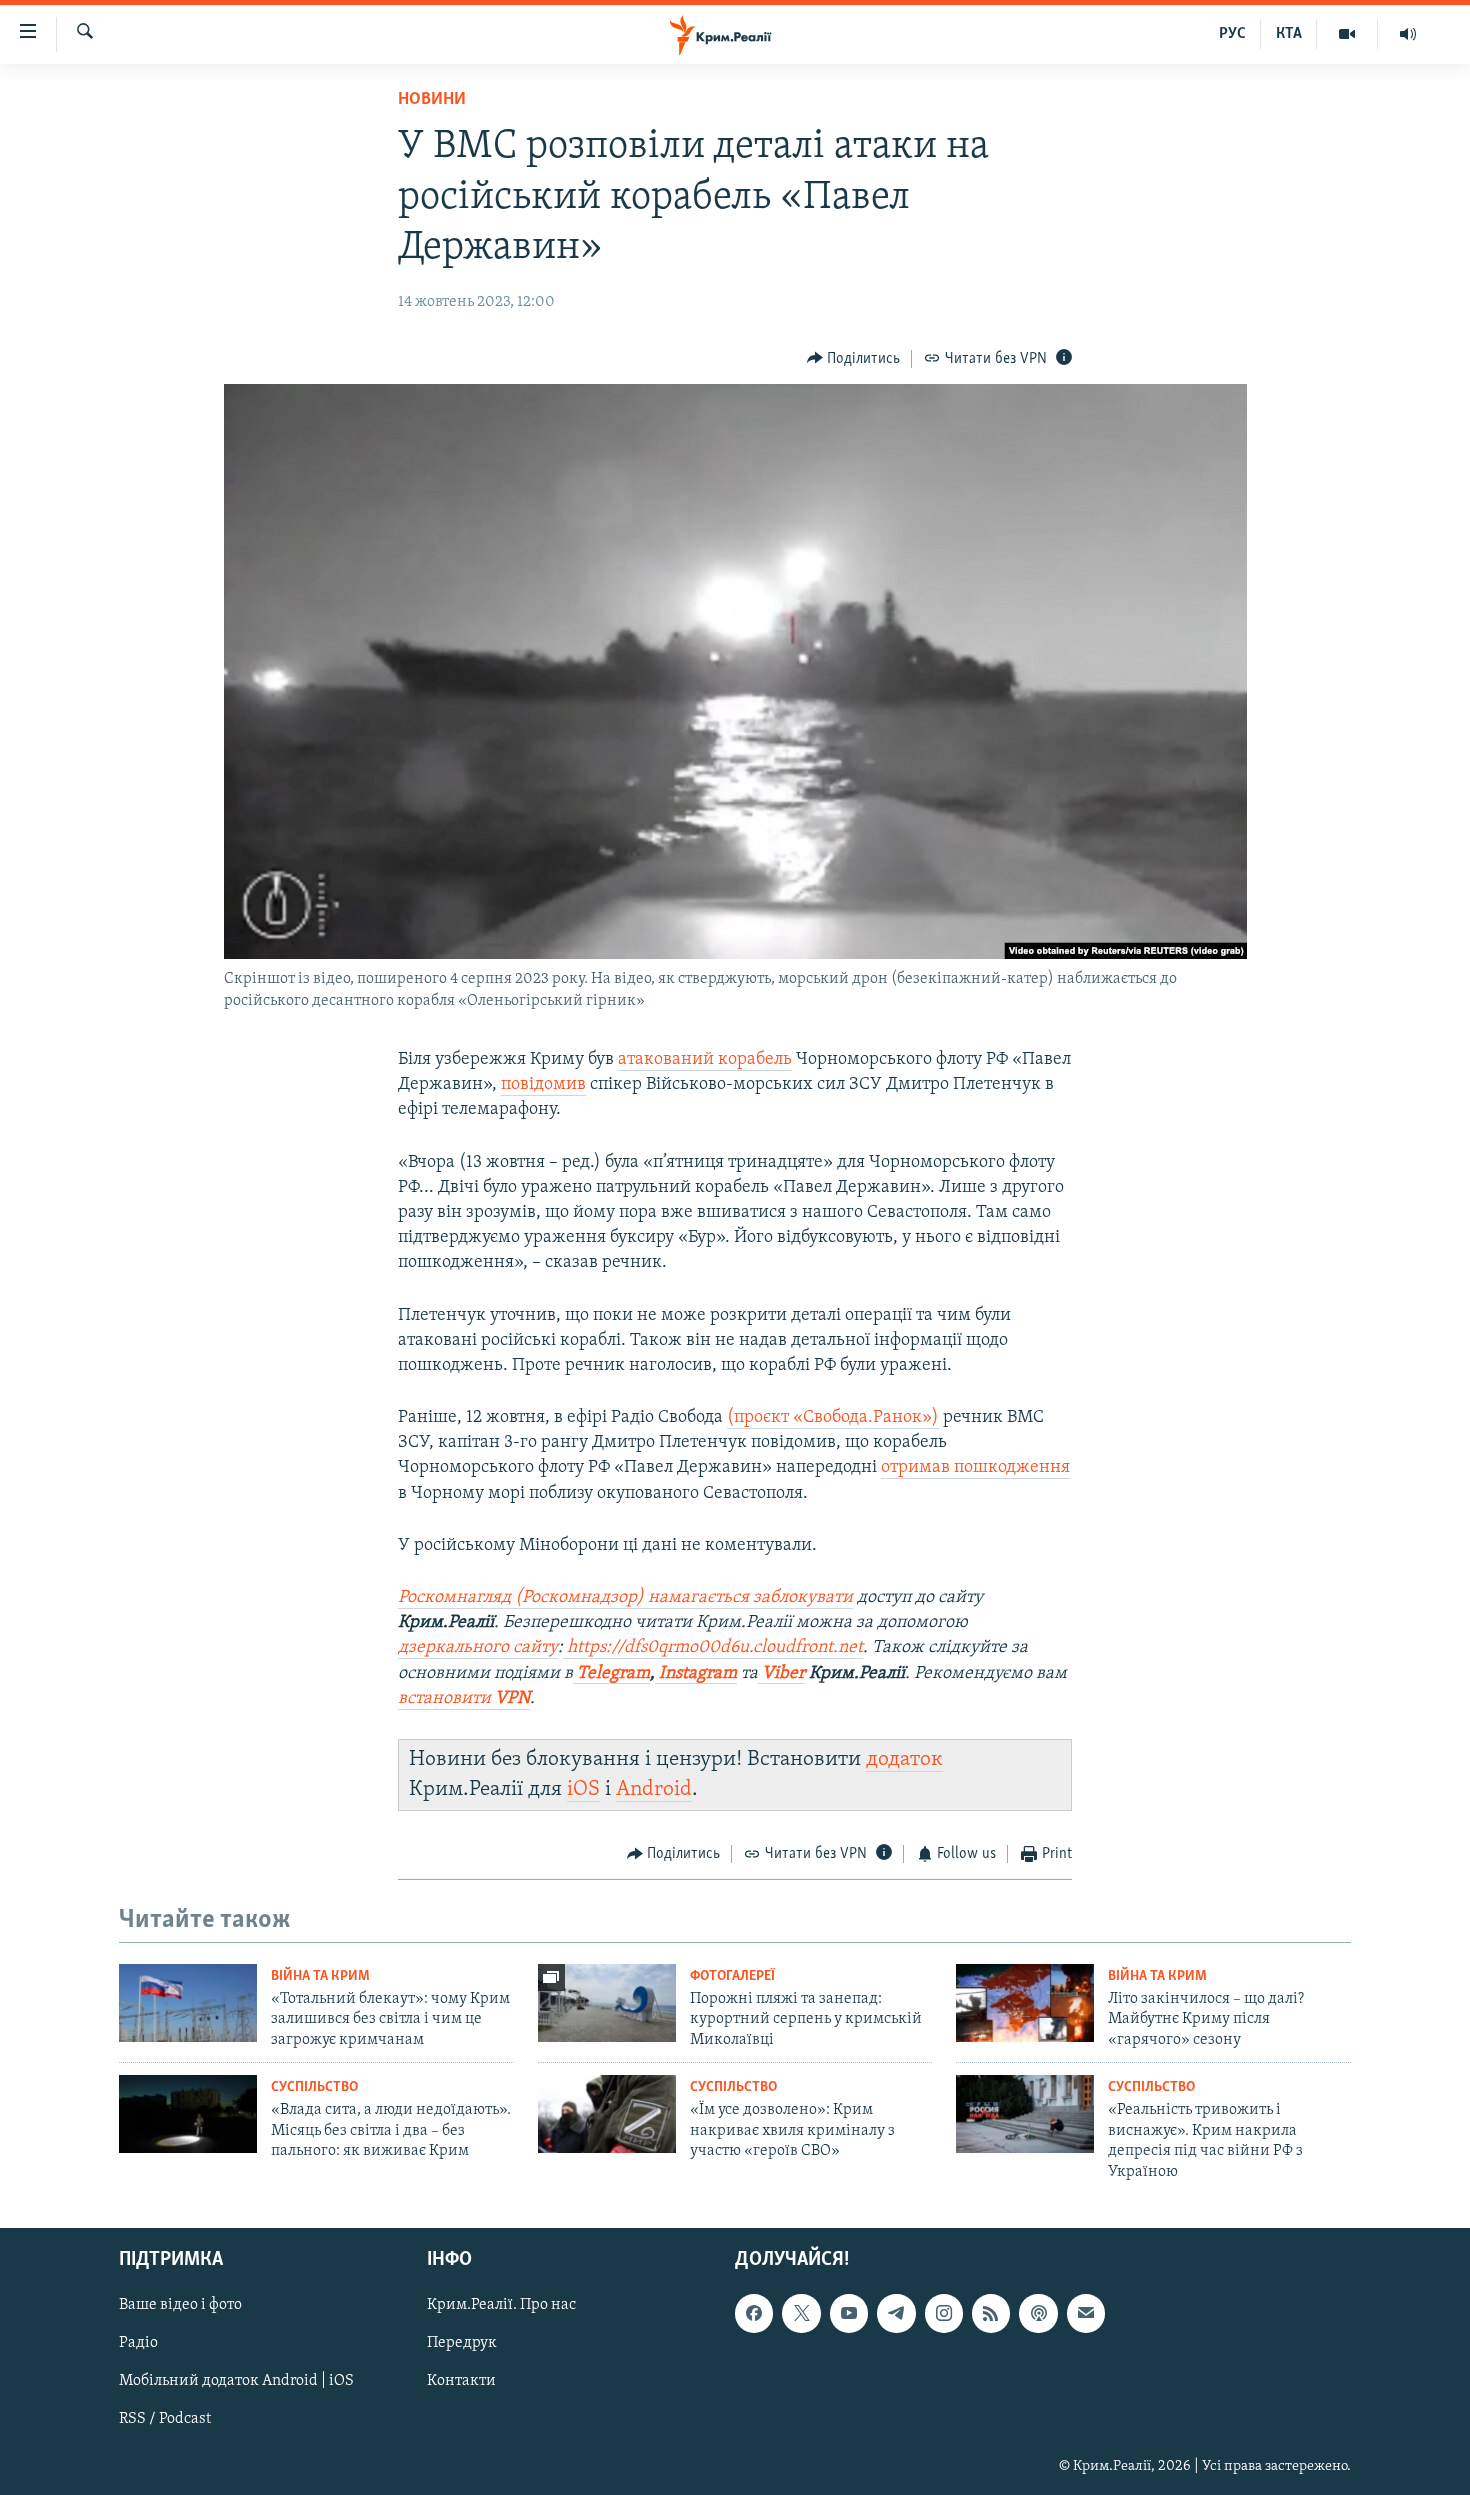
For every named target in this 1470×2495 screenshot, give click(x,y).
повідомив (543, 1085)
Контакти (461, 2381)
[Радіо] (1408, 34)
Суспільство (314, 2087)
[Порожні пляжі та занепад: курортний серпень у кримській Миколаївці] (607, 2003)
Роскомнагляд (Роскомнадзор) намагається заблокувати (625, 1598)
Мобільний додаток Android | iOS (236, 2381)
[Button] (854, 359)
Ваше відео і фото (180, 2305)
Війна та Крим (320, 1976)
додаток (904, 1759)
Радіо (138, 2343)
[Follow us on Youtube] (849, 2313)
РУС (1232, 34)
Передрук (462, 2343)
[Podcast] (1038, 2313)
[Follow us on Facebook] (754, 2313)
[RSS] (991, 2313)
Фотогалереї (732, 1976)
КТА (1289, 34)
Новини (432, 100)
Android (654, 1789)
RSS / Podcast (165, 2419)
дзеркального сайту (478, 1648)
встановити (464, 1699)
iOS (583, 1789)
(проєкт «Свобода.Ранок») (833, 1418)
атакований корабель (705, 1060)
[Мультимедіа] (1347, 34)
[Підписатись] (1086, 2313)
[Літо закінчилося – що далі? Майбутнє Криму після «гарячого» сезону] (1025, 2003)
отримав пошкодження (975, 1468)
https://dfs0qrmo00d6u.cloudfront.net (713, 1648)
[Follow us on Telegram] (896, 2313)
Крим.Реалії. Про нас (501, 2305)
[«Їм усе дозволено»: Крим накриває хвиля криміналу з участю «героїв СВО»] (607, 2114)
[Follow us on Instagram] (944, 2313)
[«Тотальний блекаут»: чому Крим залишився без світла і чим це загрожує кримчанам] (188, 2003)
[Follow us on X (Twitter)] (801, 2313)
